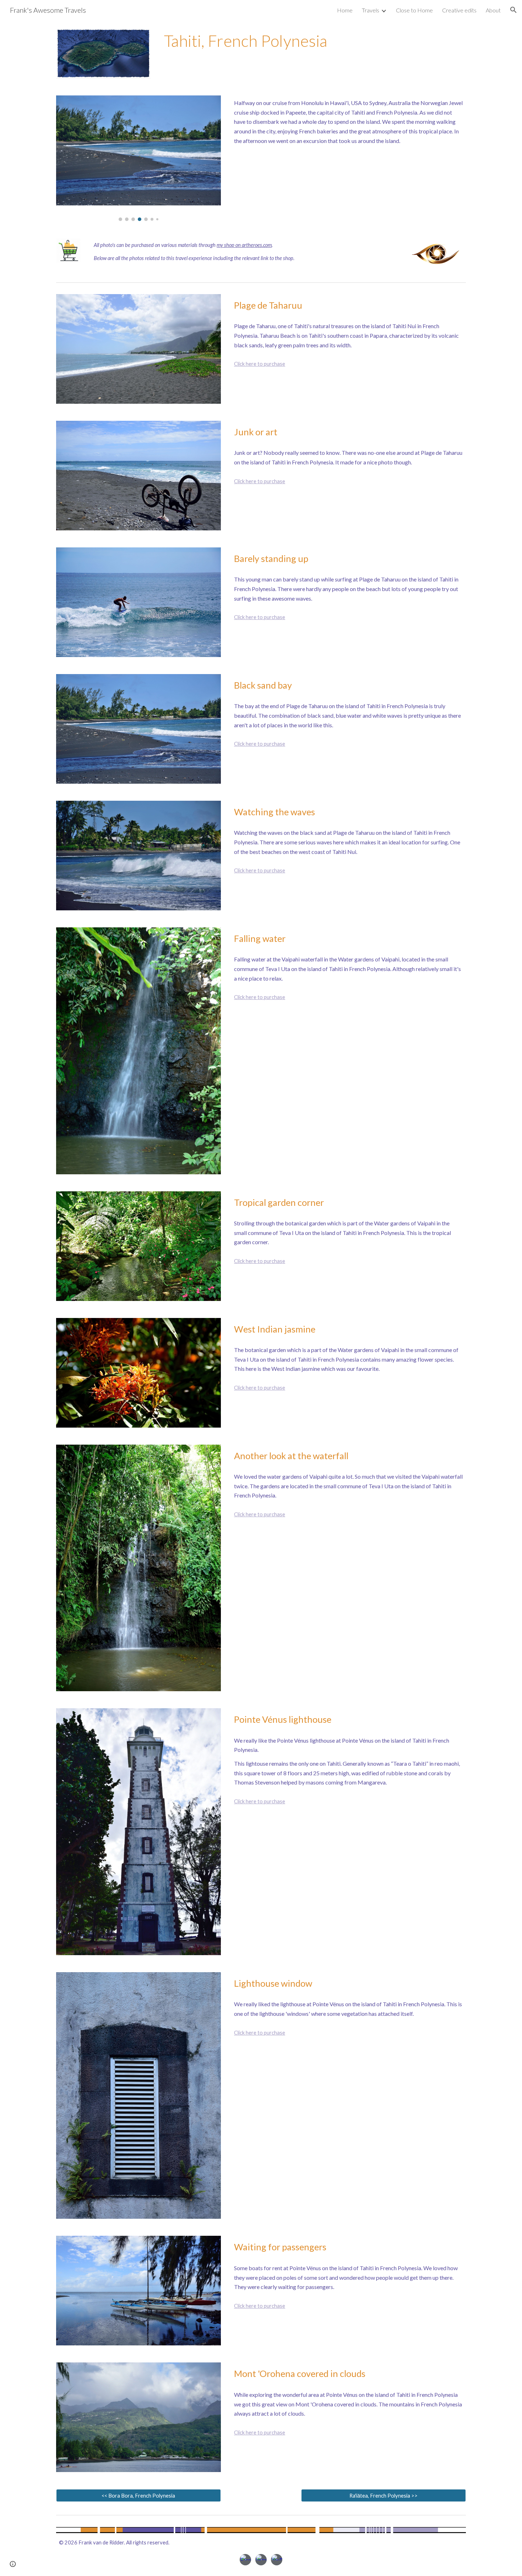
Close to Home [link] (414, 10)
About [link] (493, 10)
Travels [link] (371, 10)
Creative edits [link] (459, 10)
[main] (314, 41)
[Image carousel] (138, 158)
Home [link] (345, 10)
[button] (513, 10)
